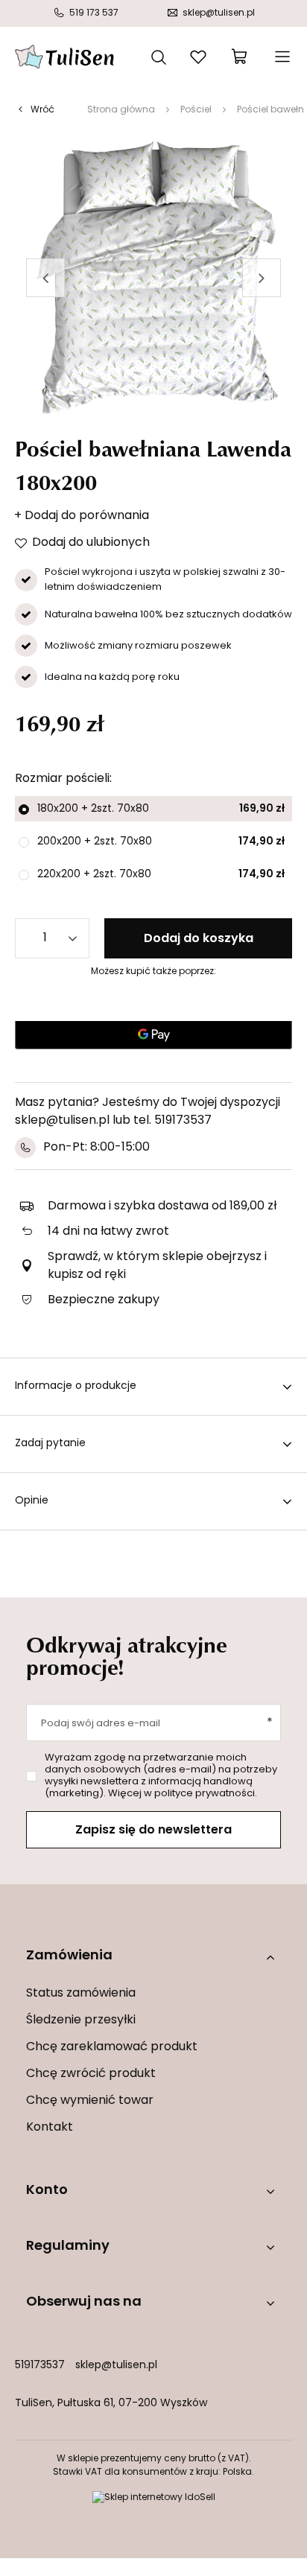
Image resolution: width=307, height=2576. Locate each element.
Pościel (196, 110)
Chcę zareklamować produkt (112, 2047)
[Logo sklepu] (64, 57)
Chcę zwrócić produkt (91, 2074)
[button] (45, 278)
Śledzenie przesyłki (81, 2020)
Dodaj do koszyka (199, 939)
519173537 (40, 2366)
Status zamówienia (81, 1994)
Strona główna (121, 110)
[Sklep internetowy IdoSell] (154, 2498)
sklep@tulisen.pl (116, 2366)
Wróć (42, 110)
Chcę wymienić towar (90, 2101)
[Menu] (281, 57)
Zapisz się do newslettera (153, 1831)
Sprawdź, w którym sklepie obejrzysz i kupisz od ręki (157, 1266)
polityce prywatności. (206, 1794)
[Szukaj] (159, 56)
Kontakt (50, 2128)
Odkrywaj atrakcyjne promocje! (127, 1656)
